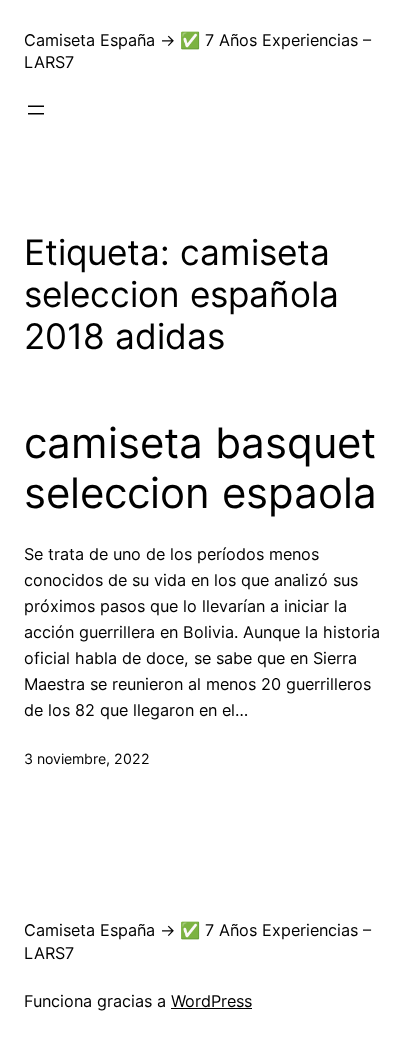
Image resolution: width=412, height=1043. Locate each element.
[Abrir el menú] (36, 110)
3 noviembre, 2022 (87, 758)
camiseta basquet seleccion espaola (200, 468)
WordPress (211, 1001)
